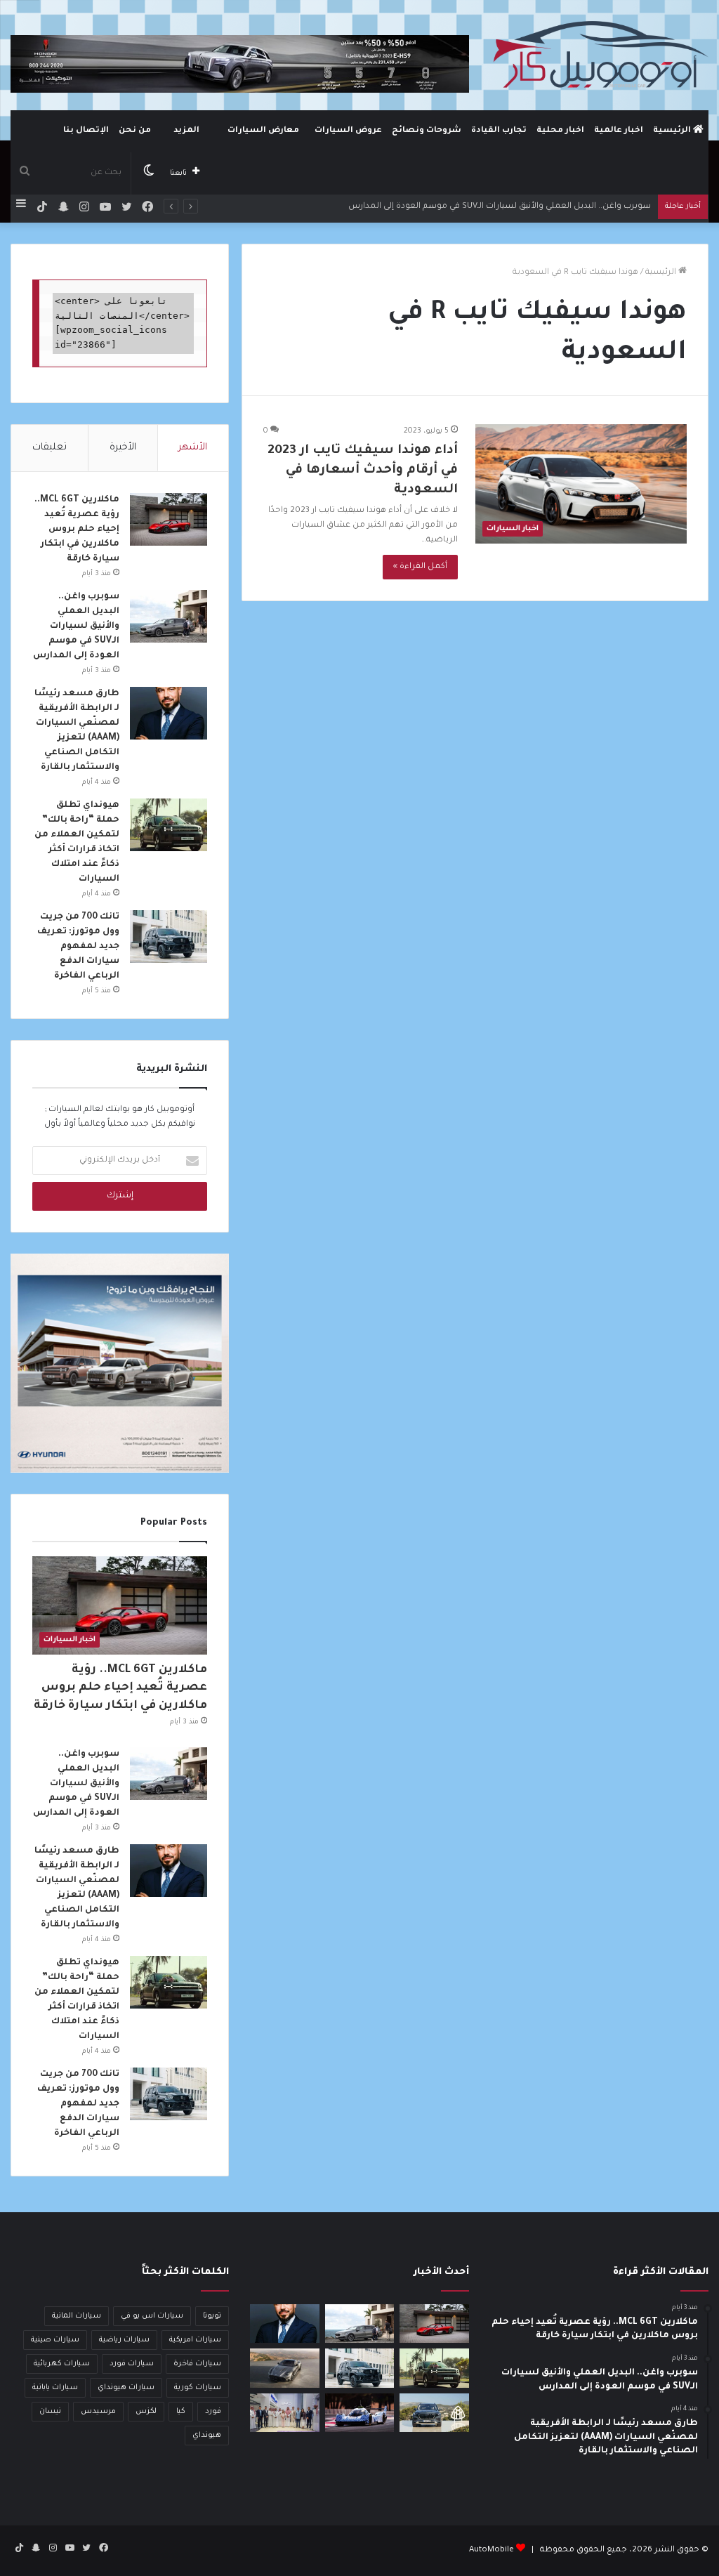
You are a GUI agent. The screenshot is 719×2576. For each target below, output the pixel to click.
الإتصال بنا (86, 131)
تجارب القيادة (499, 131)
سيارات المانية (77, 2316)
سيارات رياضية (124, 2340)
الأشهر (193, 448)
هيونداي (207, 2436)
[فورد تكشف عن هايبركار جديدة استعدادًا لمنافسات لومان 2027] (359, 2413)
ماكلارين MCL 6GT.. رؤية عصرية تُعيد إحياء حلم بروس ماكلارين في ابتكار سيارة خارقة (77, 530)
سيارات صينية (55, 2340)
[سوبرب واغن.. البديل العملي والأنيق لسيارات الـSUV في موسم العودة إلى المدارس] (169, 616)
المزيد (186, 131)
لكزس (146, 2412)
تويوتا (212, 2316)
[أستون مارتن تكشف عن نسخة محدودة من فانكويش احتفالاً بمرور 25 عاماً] (284, 2368)
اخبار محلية (560, 131)
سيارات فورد (132, 2364)
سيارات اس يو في (152, 2316)
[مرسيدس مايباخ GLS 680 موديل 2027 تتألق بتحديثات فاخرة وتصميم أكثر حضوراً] (434, 2413)
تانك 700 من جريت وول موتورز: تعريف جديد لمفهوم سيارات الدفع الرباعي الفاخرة (78, 947)
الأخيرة (123, 448)
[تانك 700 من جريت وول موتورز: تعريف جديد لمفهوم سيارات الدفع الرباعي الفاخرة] (169, 937)
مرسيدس (98, 2412)
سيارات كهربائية (62, 2364)
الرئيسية (673, 131)
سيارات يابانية (55, 2388)
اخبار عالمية (619, 131)
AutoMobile (492, 2550)
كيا (181, 2412)
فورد (213, 2412)
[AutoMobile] (599, 55)
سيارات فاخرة (197, 2364)
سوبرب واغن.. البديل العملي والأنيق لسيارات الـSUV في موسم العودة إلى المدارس (500, 207)
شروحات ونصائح (427, 131)
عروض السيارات (348, 131)
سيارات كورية (198, 2388)
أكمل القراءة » (420, 567)
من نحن (135, 131)
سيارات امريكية (195, 2340)
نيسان (50, 2412)
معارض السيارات (263, 131)
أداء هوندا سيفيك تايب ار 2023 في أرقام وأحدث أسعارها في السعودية (363, 471)
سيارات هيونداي (126, 2388)
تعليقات (50, 448)
